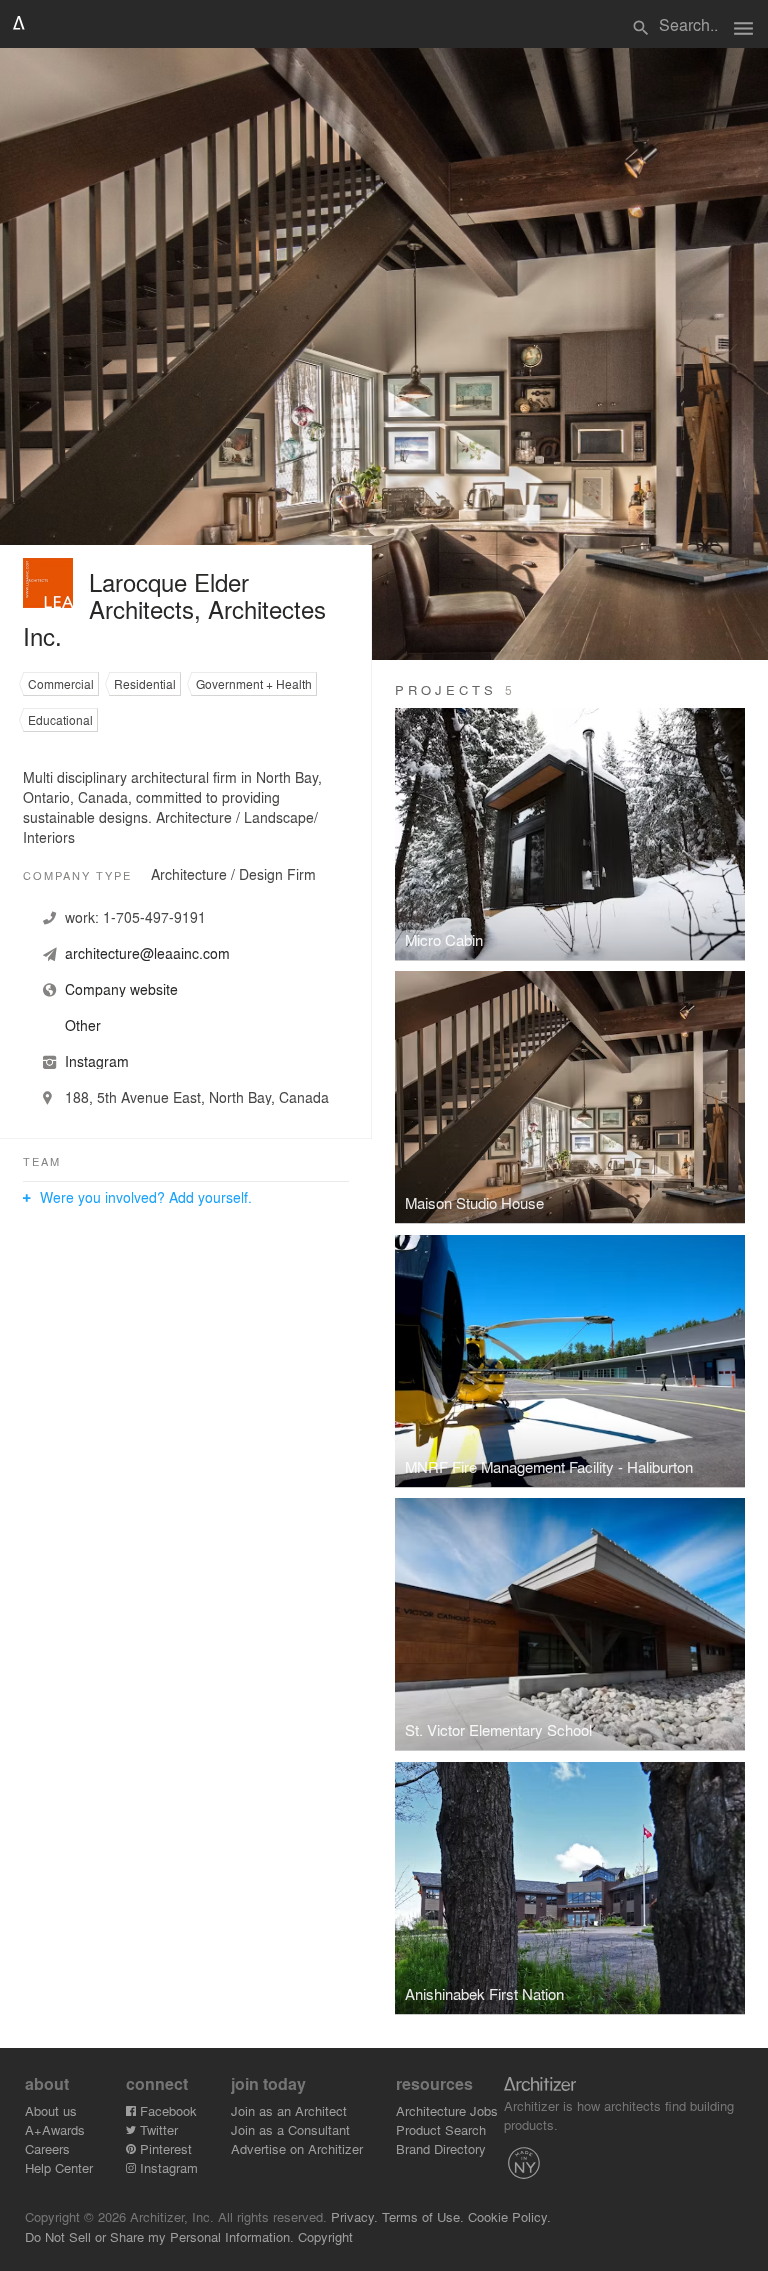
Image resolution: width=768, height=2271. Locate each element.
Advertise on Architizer (297, 2148)
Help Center (59, 2167)
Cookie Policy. (509, 2216)
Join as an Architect (289, 2110)
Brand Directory (441, 2148)
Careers (47, 2148)
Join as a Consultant (290, 2129)
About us (51, 2110)
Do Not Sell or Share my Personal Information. (159, 2236)
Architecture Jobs (447, 2110)
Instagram (167, 2167)
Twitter (157, 2129)
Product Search (441, 2129)
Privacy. (354, 2216)
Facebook (166, 2110)
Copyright (325, 2236)
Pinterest (164, 2148)
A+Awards (55, 2129)
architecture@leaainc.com (147, 953)
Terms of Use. (423, 2216)
